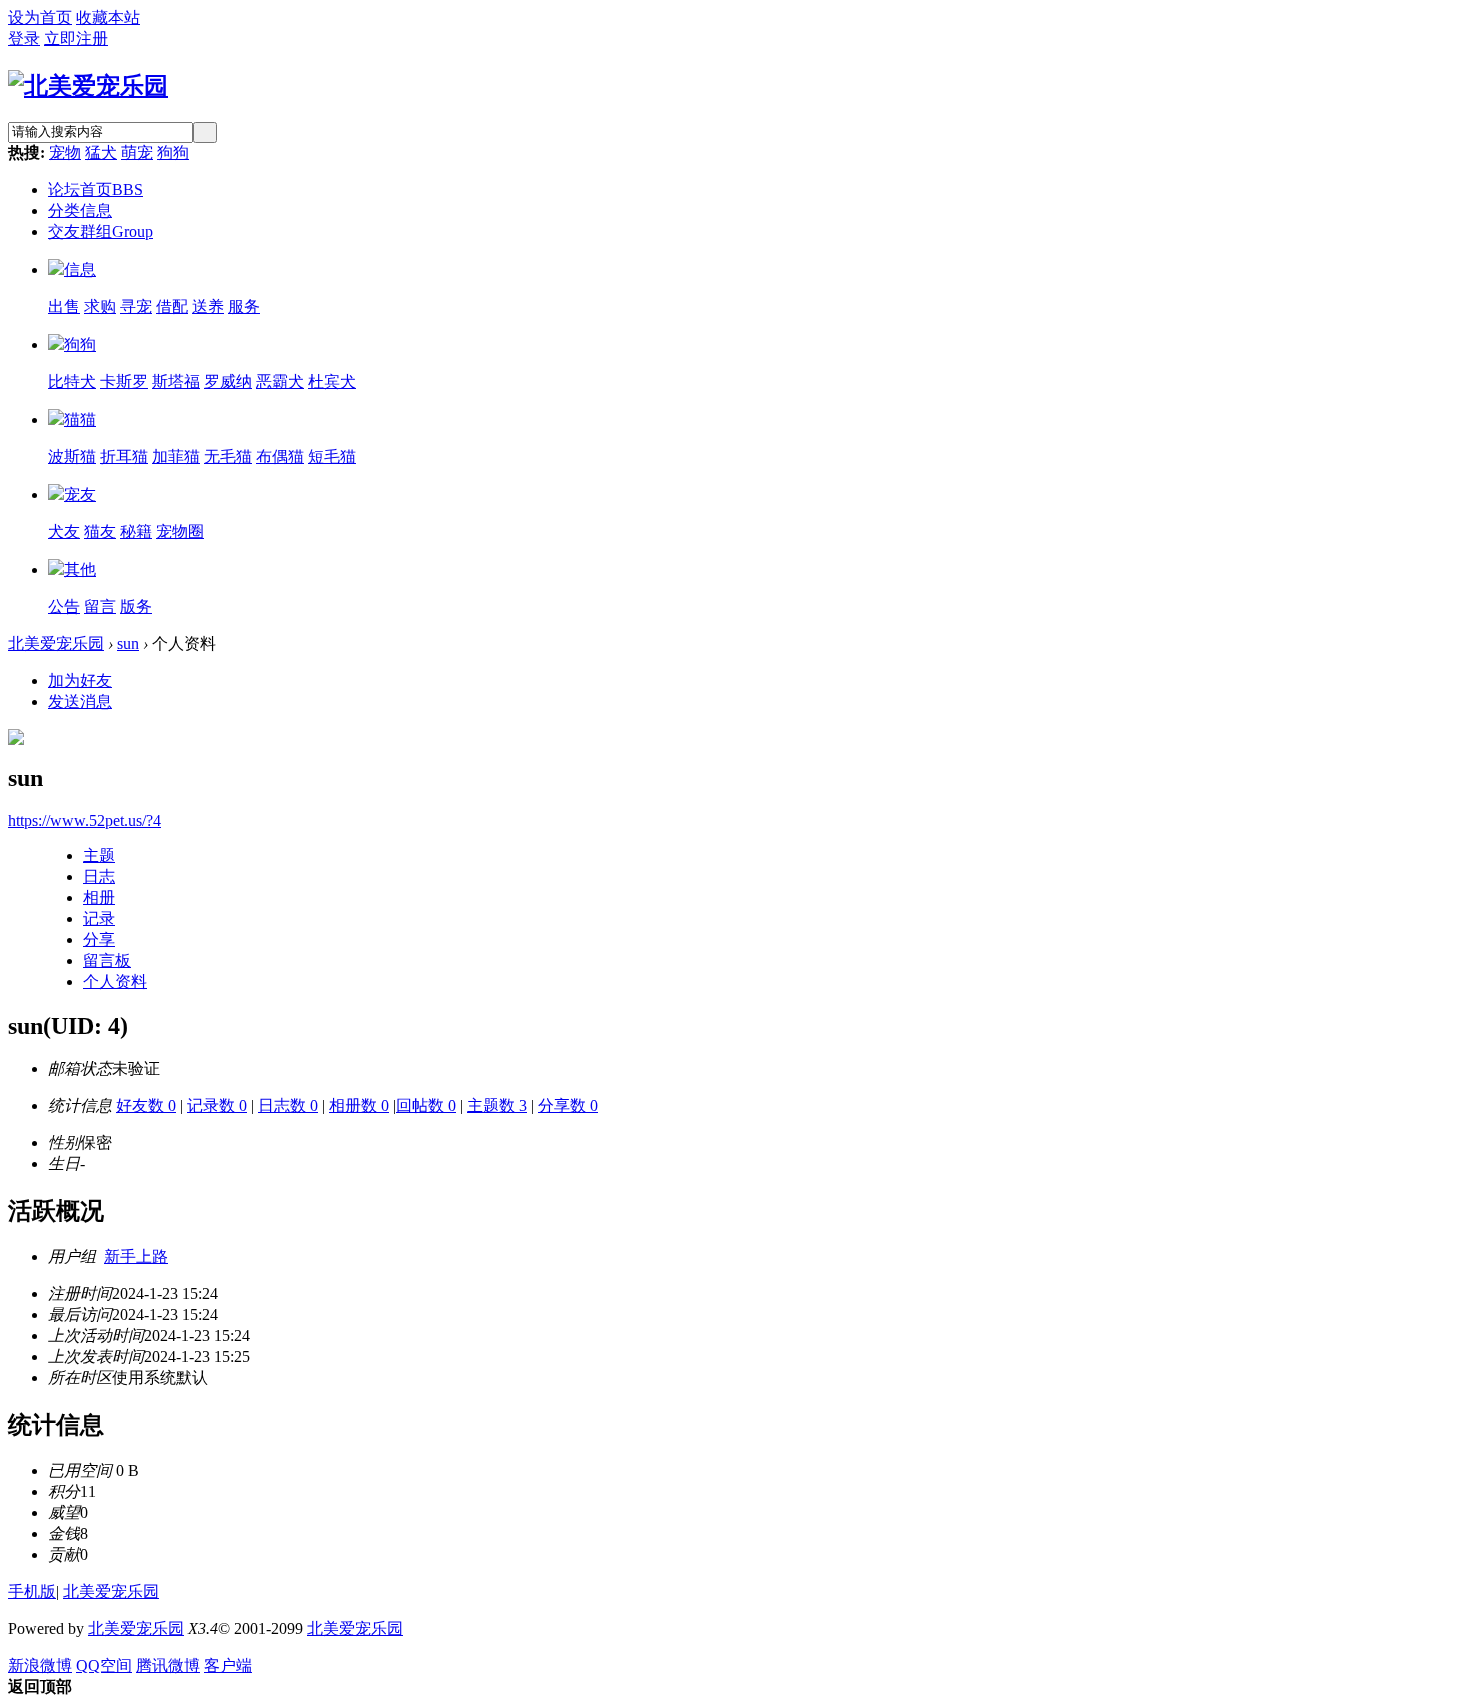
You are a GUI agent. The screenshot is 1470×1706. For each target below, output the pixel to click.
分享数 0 (568, 1105)
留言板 (107, 960)
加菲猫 (176, 456)
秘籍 (136, 531)
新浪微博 (40, 1665)
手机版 (32, 1591)
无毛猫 (228, 456)
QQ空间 (104, 1665)
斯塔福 (176, 381)
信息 (80, 269)
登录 (24, 38)
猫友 (100, 531)
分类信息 (80, 210)
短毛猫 (332, 456)
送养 (208, 306)
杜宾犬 (332, 381)
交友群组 (100, 231)
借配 (172, 306)
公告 (64, 606)
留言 (100, 606)
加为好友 (80, 680)
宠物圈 (180, 531)
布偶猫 (280, 456)
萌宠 (137, 152)
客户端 (228, 1665)
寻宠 (136, 306)
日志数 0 (288, 1105)
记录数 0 (217, 1105)
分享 (99, 939)
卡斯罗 (124, 381)
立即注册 (76, 38)
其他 (80, 569)
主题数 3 (497, 1105)
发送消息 (80, 701)
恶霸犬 (280, 381)
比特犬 (72, 381)
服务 (244, 306)
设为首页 (40, 17)
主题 (99, 855)
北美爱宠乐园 (56, 643)
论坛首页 (95, 189)
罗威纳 (228, 381)
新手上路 (136, 1256)
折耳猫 (124, 456)
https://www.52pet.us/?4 (84, 820)
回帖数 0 (426, 1105)
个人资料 (115, 981)
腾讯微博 (168, 1665)
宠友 (80, 494)
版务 (136, 606)
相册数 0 (359, 1105)
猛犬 (101, 152)
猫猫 (80, 419)
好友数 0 (146, 1105)
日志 (99, 876)
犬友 (64, 531)
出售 (64, 306)
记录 (99, 918)
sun (128, 643)
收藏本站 (108, 17)
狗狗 (173, 152)
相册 (99, 897)
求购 (100, 306)
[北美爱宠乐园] (88, 86)
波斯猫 (72, 456)
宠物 (65, 152)
